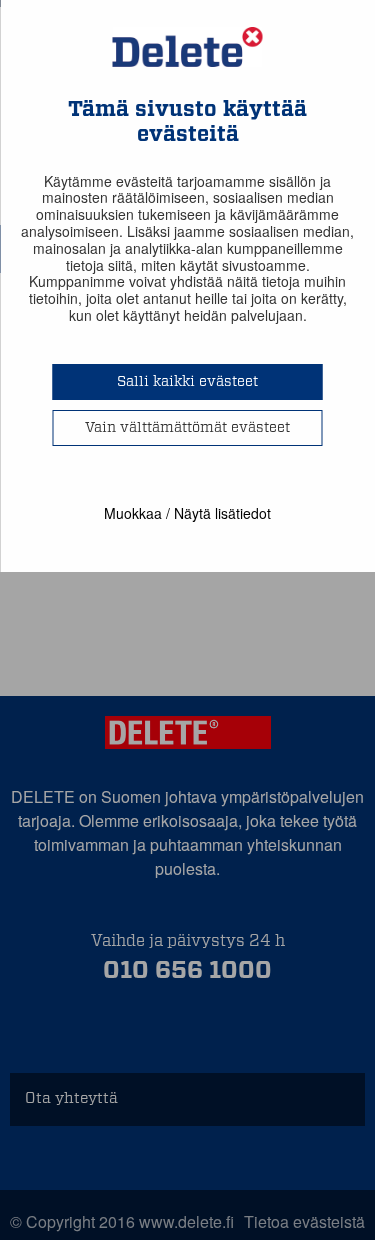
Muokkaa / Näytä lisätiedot (187, 513)
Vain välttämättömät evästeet (187, 428)
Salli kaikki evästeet (187, 382)
